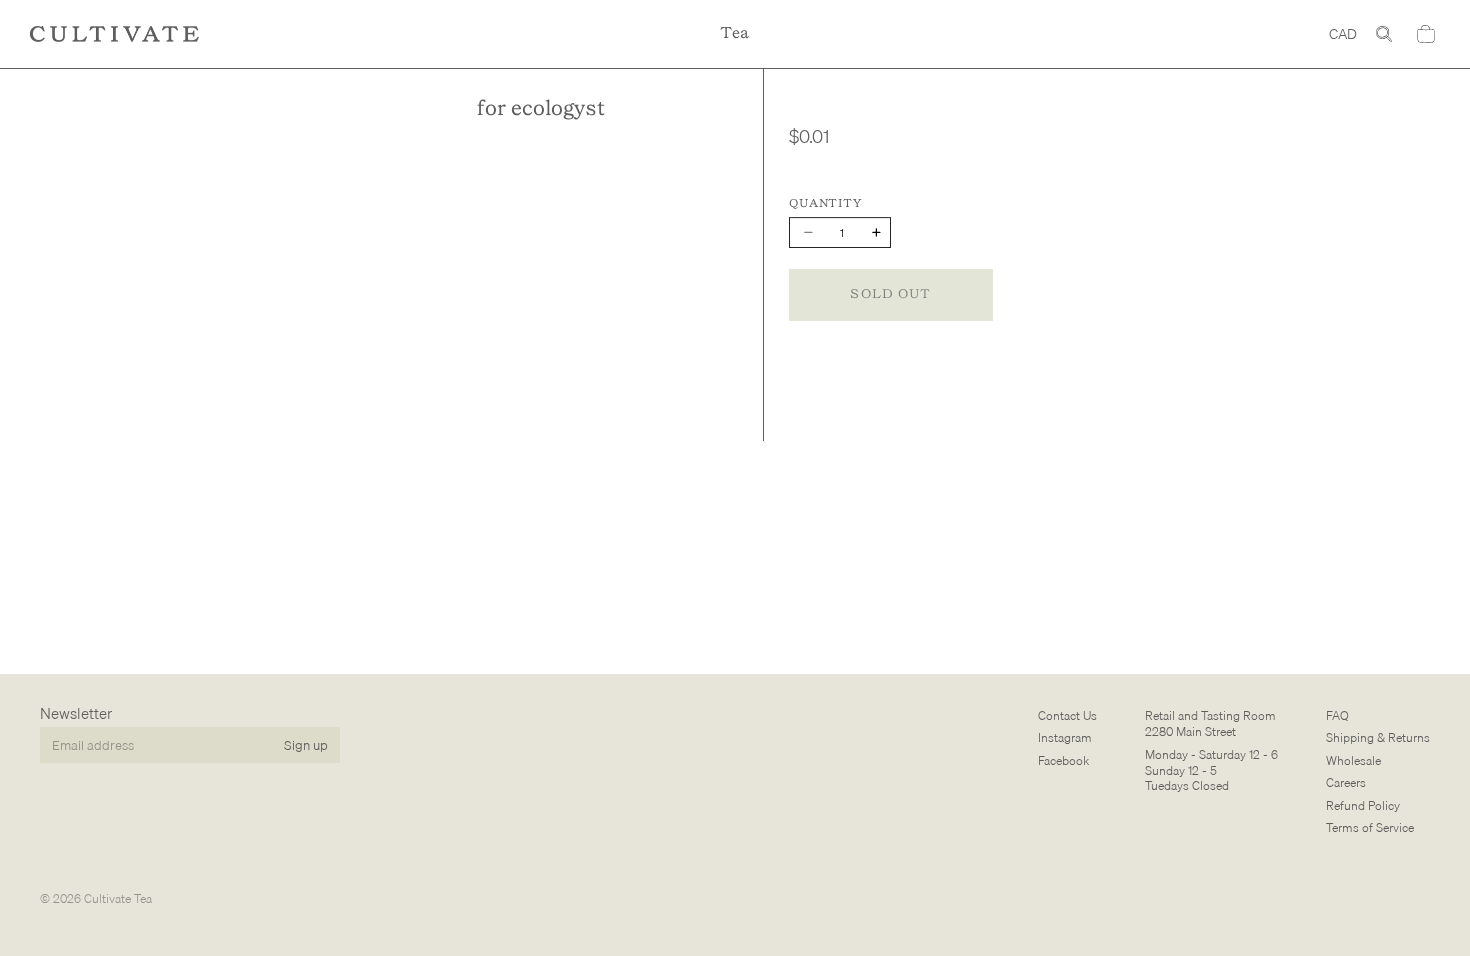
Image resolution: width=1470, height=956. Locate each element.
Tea (735, 33)
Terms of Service (1370, 827)
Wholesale (1353, 760)
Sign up (306, 745)
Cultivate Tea (118, 898)
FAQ (1337, 715)
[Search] (1384, 34)
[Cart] (1426, 34)
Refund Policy (1363, 805)
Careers (1346, 783)
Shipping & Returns (1378, 738)
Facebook (1063, 760)
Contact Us (1067, 715)
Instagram (1065, 738)
